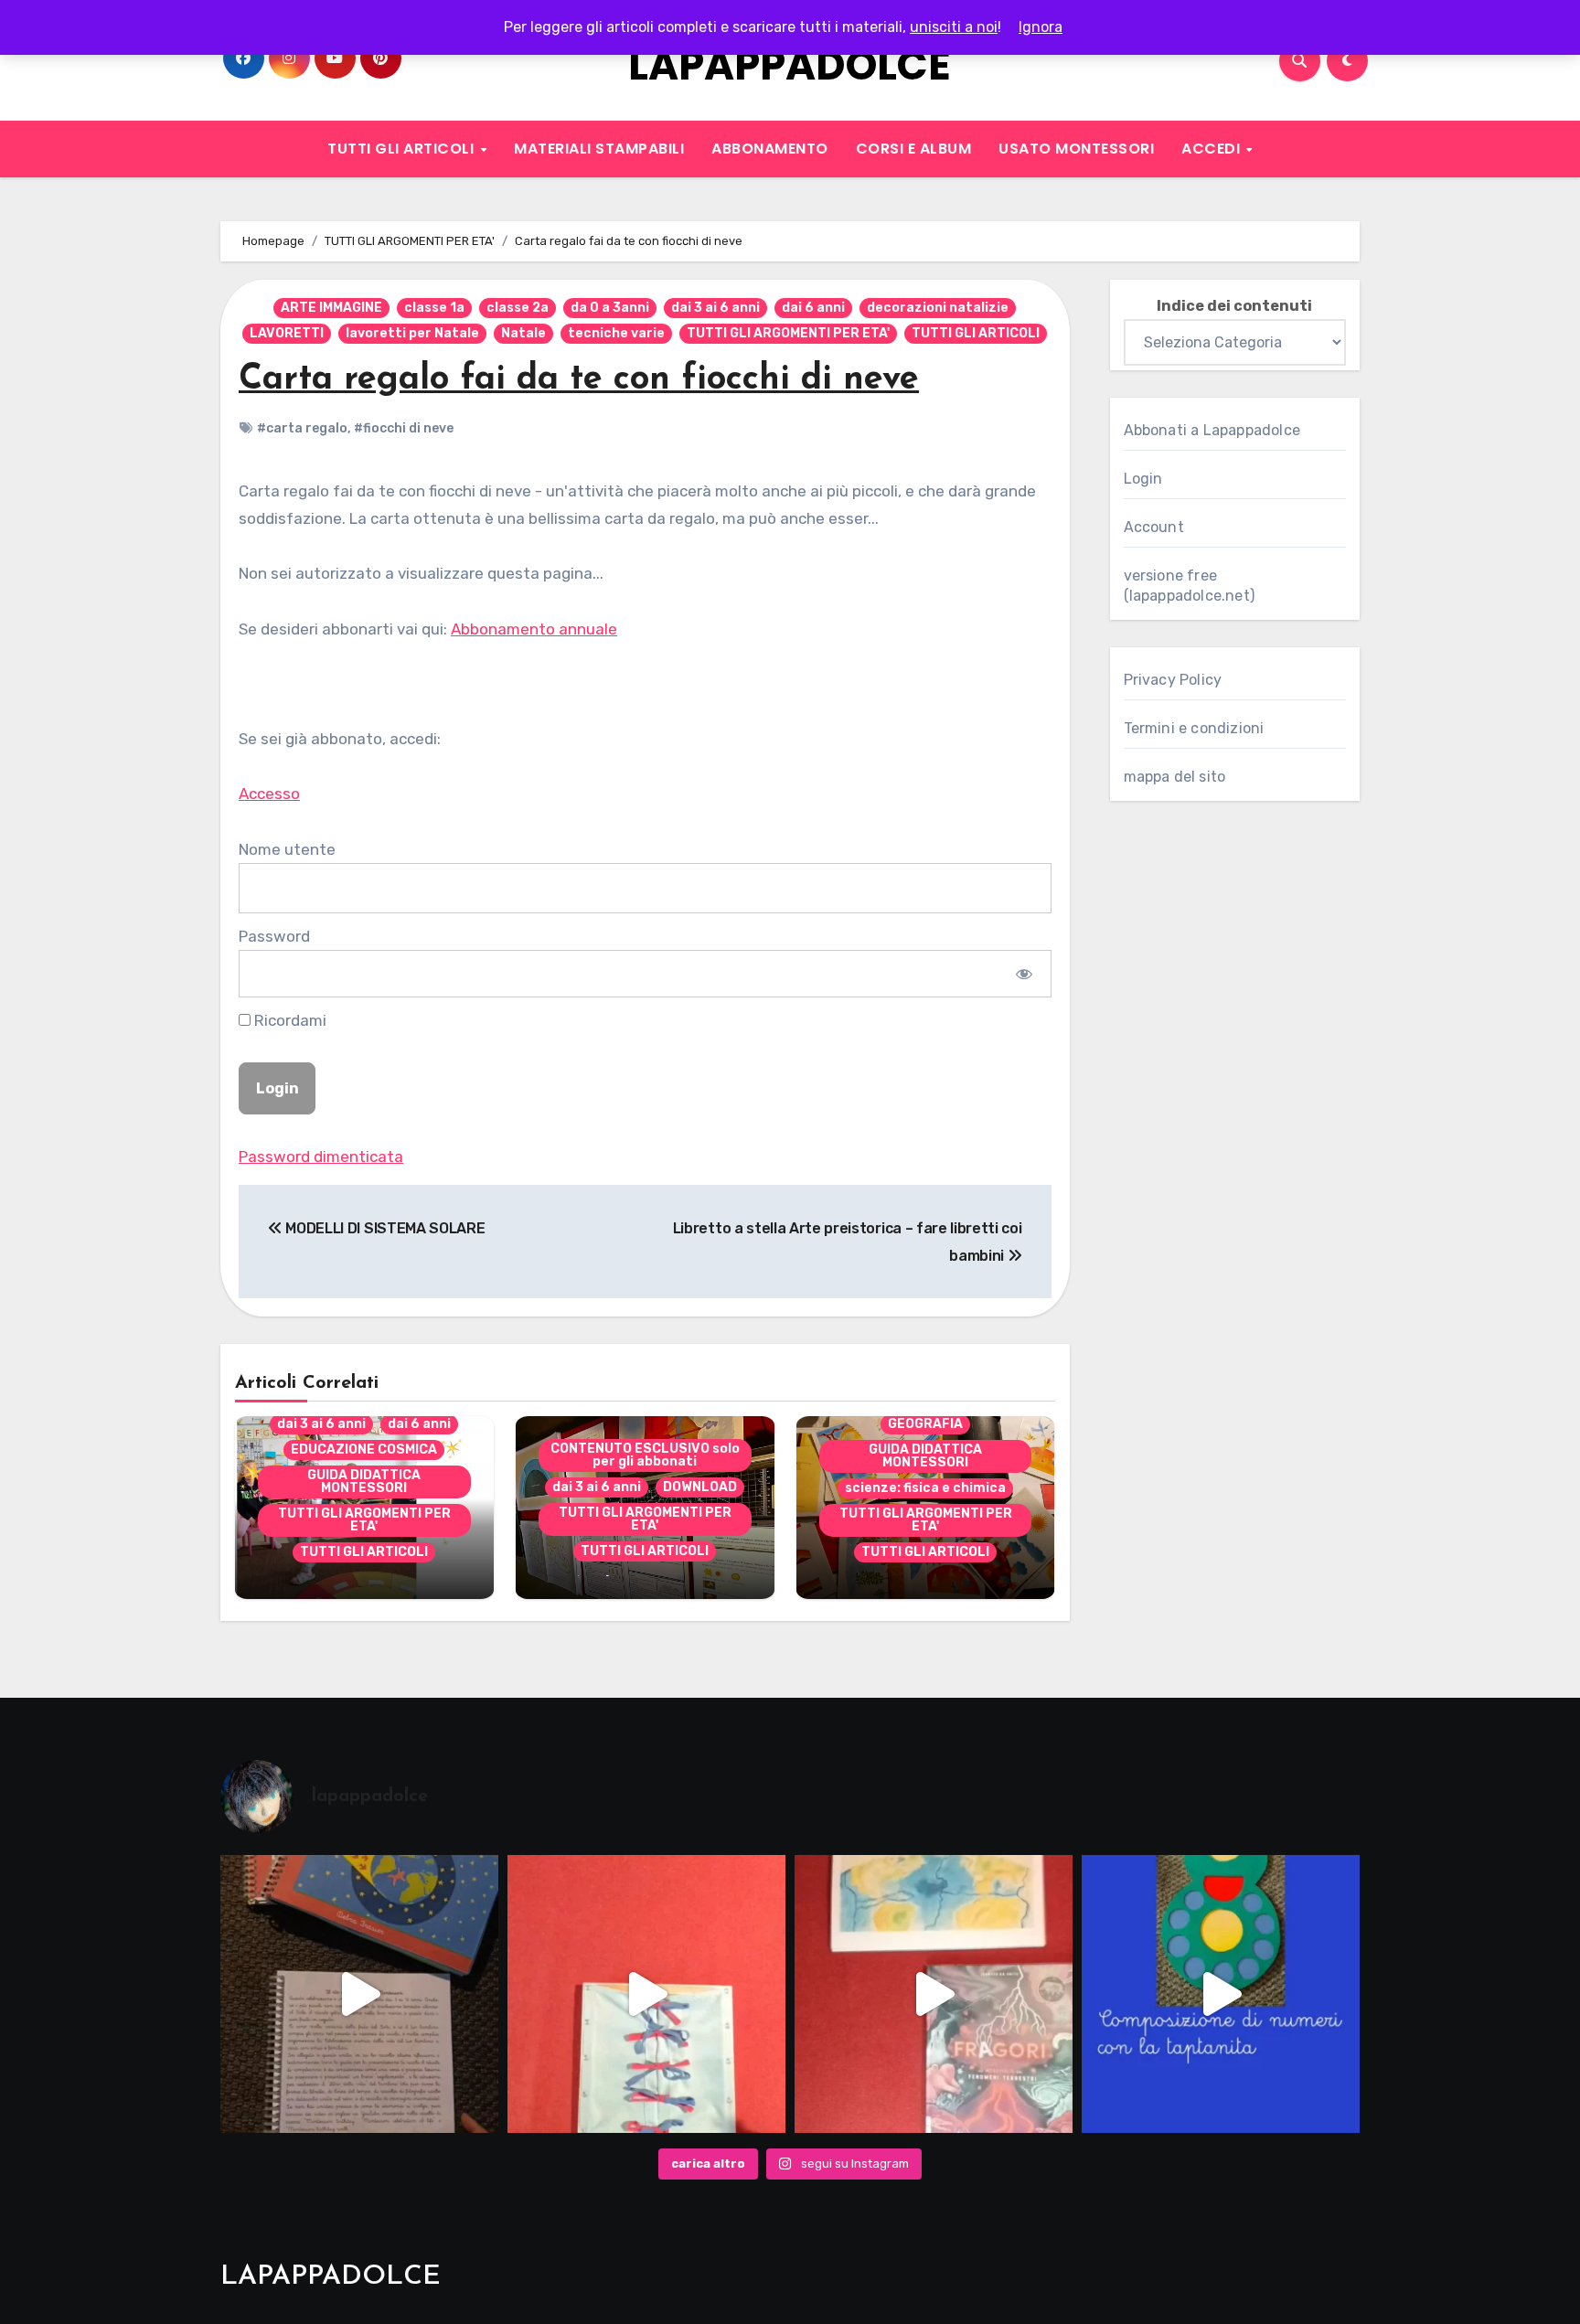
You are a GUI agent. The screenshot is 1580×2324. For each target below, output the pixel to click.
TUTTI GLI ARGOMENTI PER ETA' (788, 333)
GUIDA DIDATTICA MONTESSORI (364, 1482)
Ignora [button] (1041, 27)
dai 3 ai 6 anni (715, 308)
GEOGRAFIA (925, 1424)
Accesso (269, 794)
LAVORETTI (287, 333)
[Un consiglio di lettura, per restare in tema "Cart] (934, 1994)
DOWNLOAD (700, 1487)
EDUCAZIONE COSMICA (364, 1450)
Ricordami (288, 1020)
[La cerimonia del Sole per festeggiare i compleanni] (359, 1994)
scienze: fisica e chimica (925, 1488)
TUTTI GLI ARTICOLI (403, 149)
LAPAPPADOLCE (790, 65)
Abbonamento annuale (534, 629)
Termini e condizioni (1194, 728)
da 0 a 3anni (610, 308)
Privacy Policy (1173, 680)
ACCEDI (1213, 149)
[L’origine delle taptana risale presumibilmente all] (1221, 1994)
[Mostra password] (1024, 974)
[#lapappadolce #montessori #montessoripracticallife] (646, 1994)
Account (1154, 527)
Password (274, 936)
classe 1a (434, 308)
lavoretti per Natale (412, 333)
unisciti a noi (954, 27)
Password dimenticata (321, 1157)
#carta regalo (302, 428)
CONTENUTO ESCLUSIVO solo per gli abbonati (645, 1455)
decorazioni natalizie (938, 308)
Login (1143, 479)
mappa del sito (1175, 777)
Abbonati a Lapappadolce (1212, 430)
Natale (523, 333)
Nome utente (287, 849)
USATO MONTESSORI (1076, 149)
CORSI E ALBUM (914, 149)
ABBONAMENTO (770, 149)
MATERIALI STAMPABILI (599, 149)
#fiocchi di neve (404, 428)
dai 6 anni (813, 308)
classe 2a (518, 308)
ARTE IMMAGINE (331, 308)
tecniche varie (616, 333)
